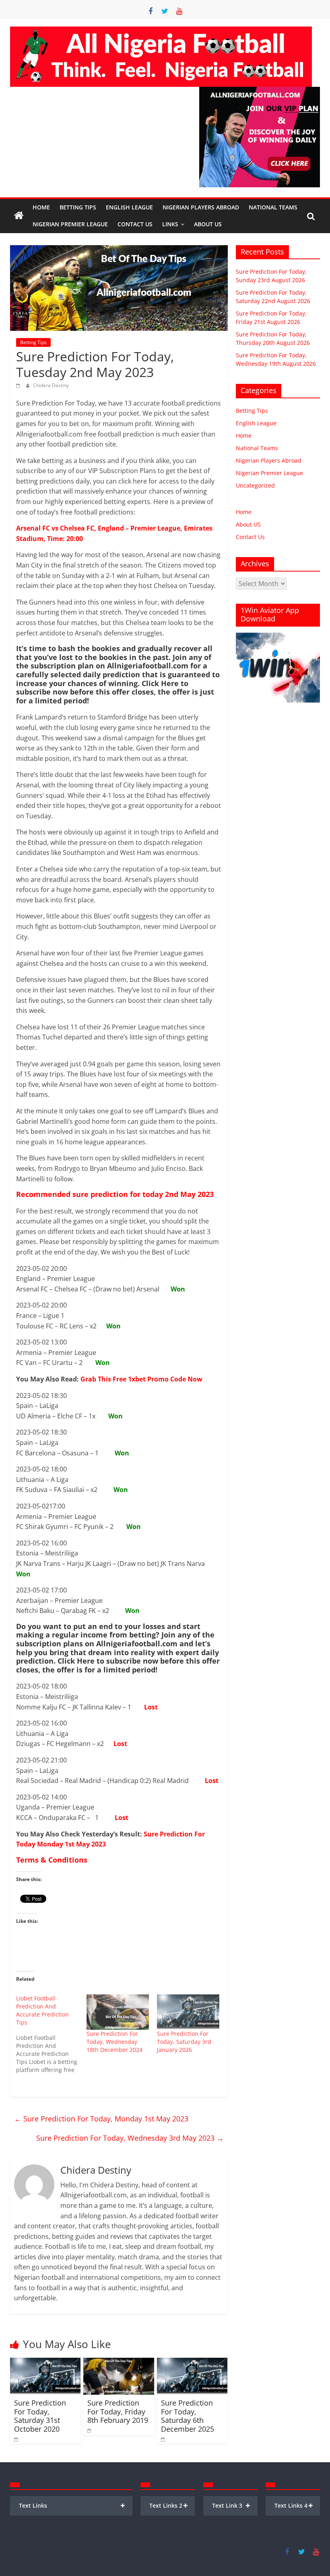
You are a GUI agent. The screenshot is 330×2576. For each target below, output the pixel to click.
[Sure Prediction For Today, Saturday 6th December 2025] (192, 2363)
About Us (208, 224)
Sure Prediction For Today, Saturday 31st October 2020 (40, 2416)
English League (129, 207)
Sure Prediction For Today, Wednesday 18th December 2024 (114, 2042)
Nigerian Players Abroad (201, 207)
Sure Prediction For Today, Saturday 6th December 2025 (188, 2416)
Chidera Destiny (51, 385)
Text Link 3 (231, 2505)
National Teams (273, 207)
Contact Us (135, 224)
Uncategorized (255, 485)
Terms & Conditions (52, 1860)
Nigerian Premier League (70, 224)
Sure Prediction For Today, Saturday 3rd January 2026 (184, 2042)
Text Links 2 (169, 2505)
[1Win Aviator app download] (278, 637)
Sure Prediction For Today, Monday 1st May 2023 (101, 2119)
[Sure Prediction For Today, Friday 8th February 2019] (119, 2363)
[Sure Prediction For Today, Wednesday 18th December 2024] (118, 2012)
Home (41, 207)
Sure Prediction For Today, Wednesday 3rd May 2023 (130, 2138)
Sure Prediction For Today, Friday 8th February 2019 (118, 2411)
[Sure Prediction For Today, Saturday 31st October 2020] (45, 2363)
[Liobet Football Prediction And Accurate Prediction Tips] (51, 2034)
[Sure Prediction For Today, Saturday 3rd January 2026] (188, 2012)
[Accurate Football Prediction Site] (19, 216)
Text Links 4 (294, 2505)
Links (170, 224)
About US (248, 524)
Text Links (72, 2505)
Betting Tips (78, 207)
